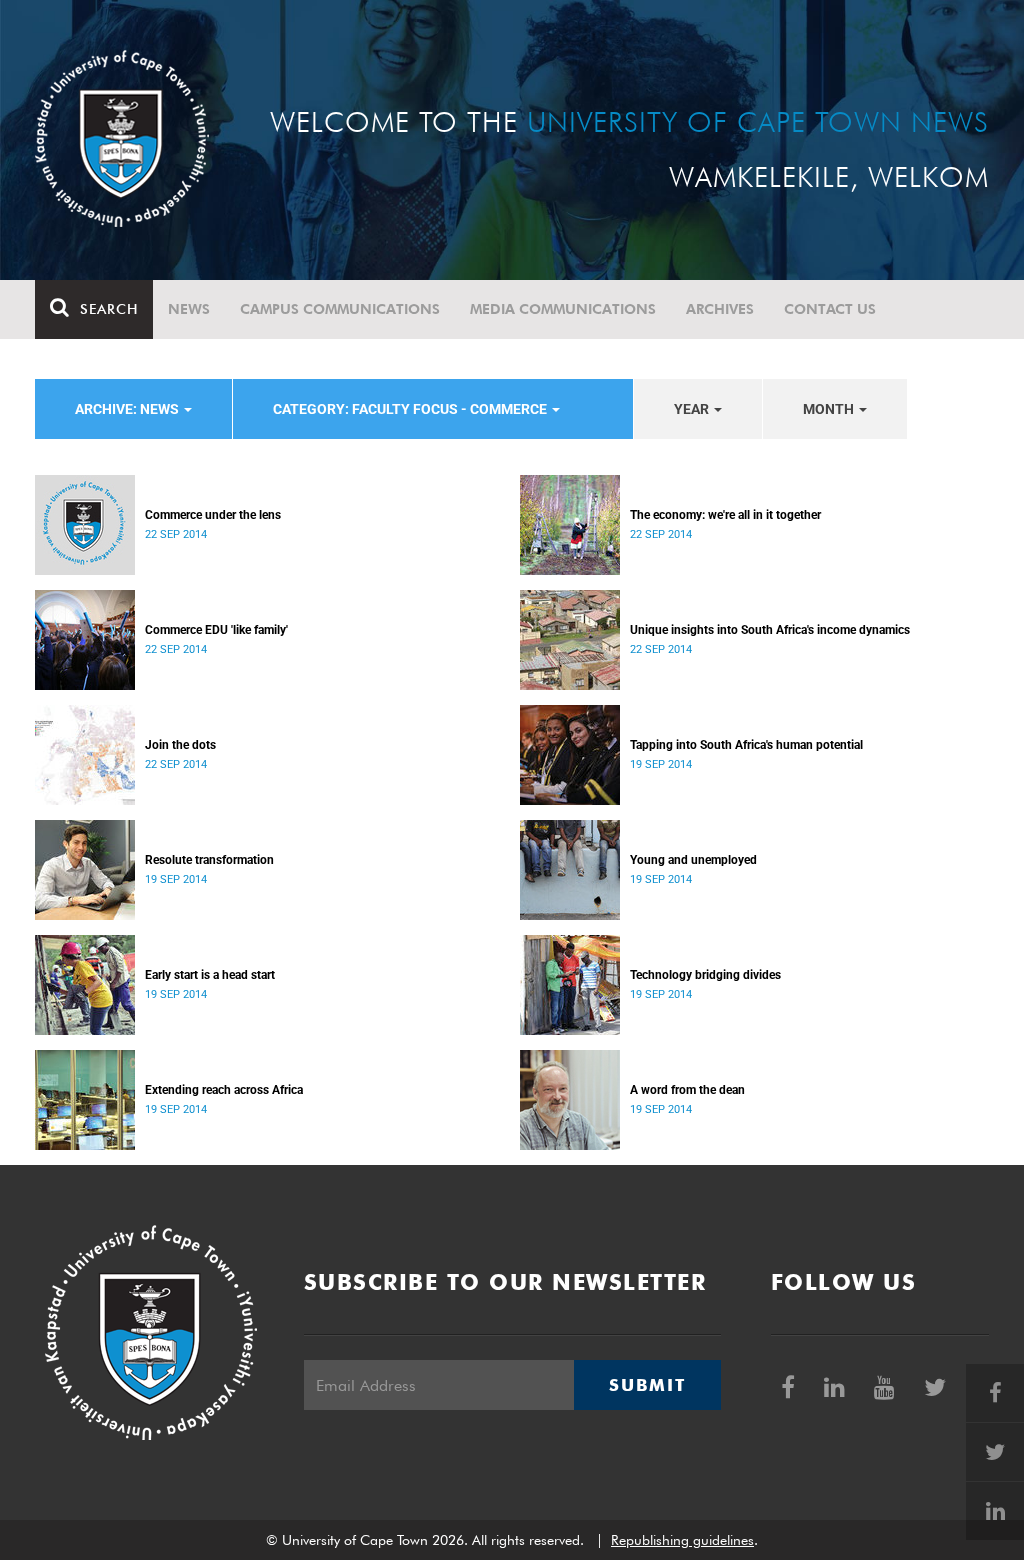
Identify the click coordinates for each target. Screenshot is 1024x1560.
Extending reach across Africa (224, 1090)
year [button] (693, 409)
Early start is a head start (210, 975)
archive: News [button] (128, 409)
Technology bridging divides (705, 975)
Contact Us (830, 309)
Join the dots (180, 745)
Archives (720, 309)
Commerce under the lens (213, 515)
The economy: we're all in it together (725, 515)
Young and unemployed (693, 860)
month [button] (830, 409)
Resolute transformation (209, 860)
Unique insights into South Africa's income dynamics (770, 630)
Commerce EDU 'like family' (216, 630)
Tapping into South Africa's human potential (746, 745)
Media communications (563, 309)
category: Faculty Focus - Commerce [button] (411, 409)
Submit (647, 1385)
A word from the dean (687, 1090)
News (189, 309)
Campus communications (340, 309)
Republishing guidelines (682, 1540)
